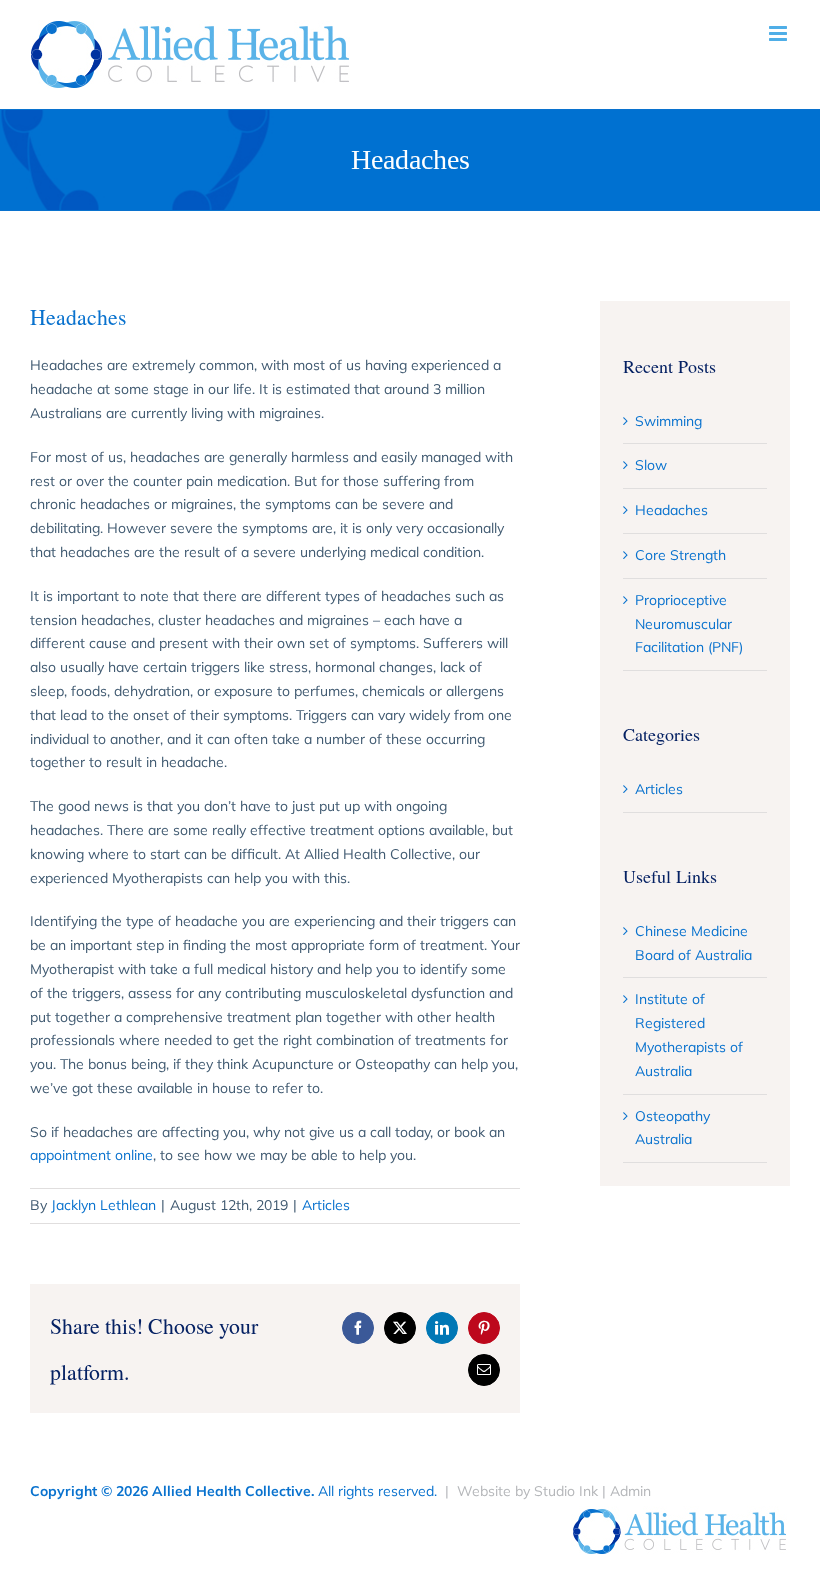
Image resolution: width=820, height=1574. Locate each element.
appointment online (91, 1155)
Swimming (668, 421)
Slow (651, 465)
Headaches (671, 510)
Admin (630, 1491)
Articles (326, 1205)
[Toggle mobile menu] (779, 33)
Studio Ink (566, 1491)
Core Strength (680, 555)
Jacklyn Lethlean (103, 1205)
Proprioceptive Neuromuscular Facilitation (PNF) (689, 624)
